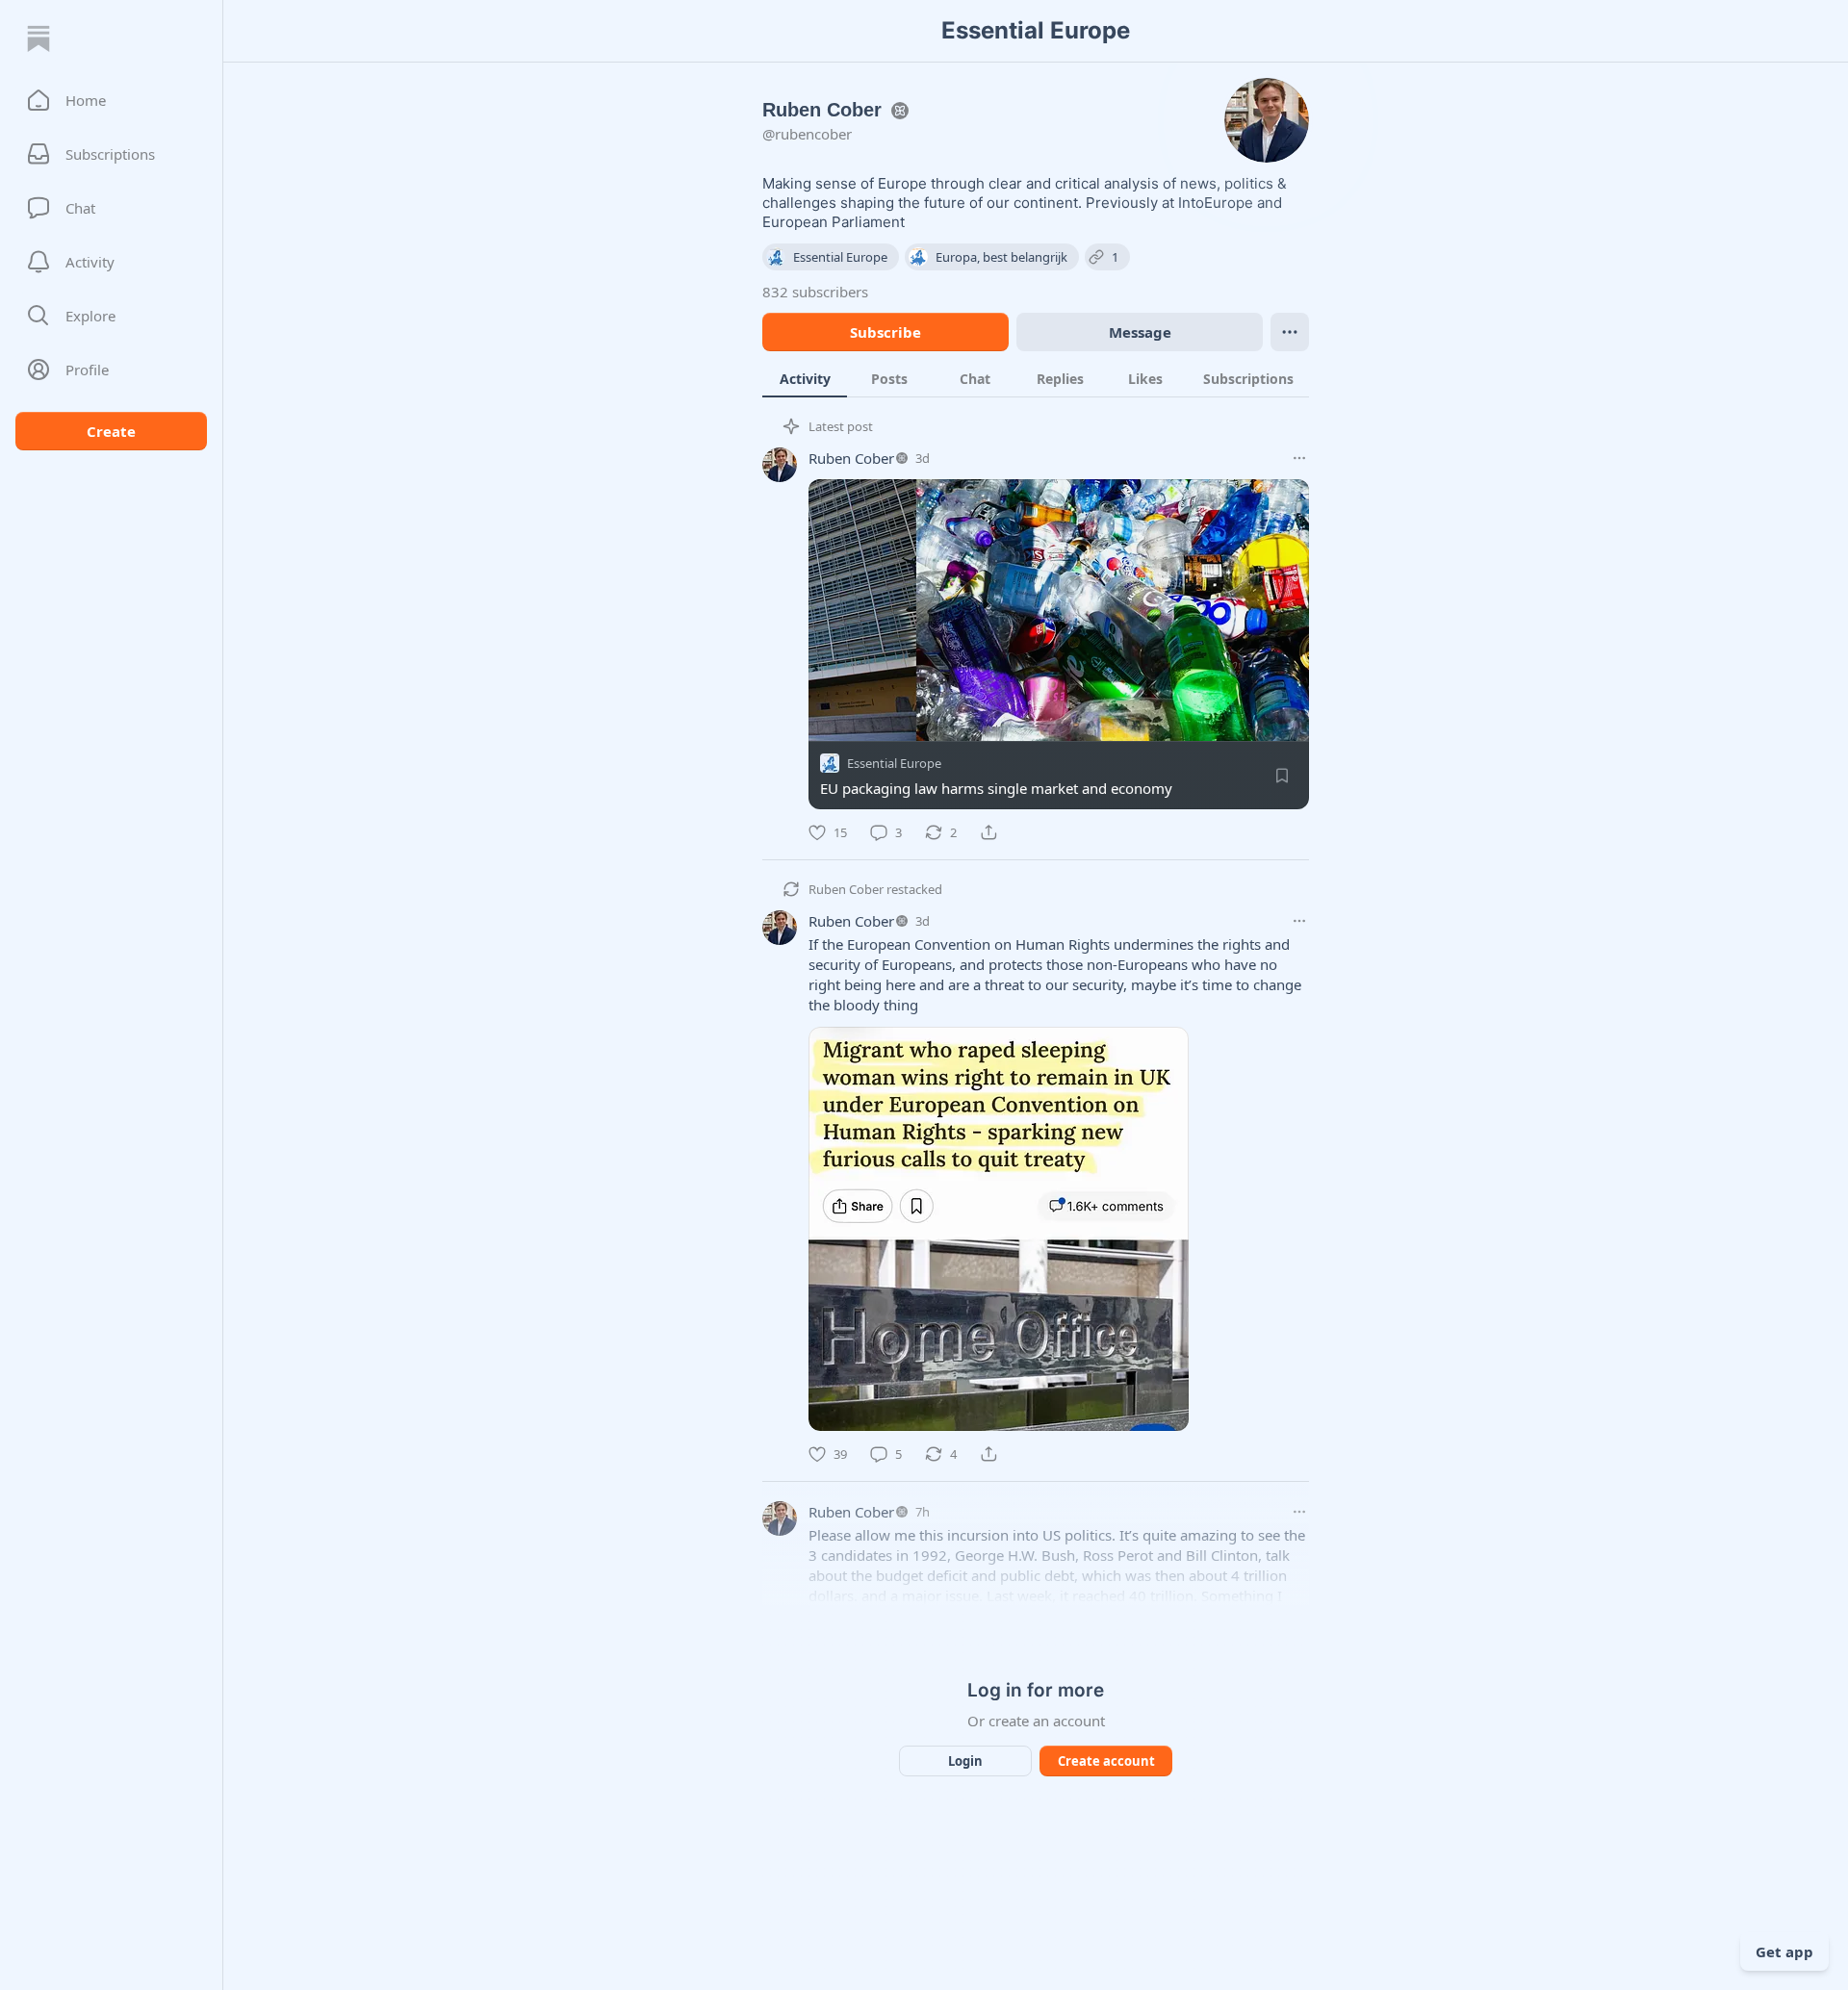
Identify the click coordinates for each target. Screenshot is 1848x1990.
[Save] (1282, 776)
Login (965, 1761)
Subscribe (885, 332)
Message (1140, 332)
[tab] (805, 378)
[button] (111, 100)
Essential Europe (894, 763)
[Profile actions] (1290, 332)
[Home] (38, 38)
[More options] (1299, 458)
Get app (1784, 1952)
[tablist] (1036, 378)
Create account (1106, 1761)
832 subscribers (815, 292)
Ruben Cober (851, 458)
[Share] (988, 832)
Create (111, 431)
